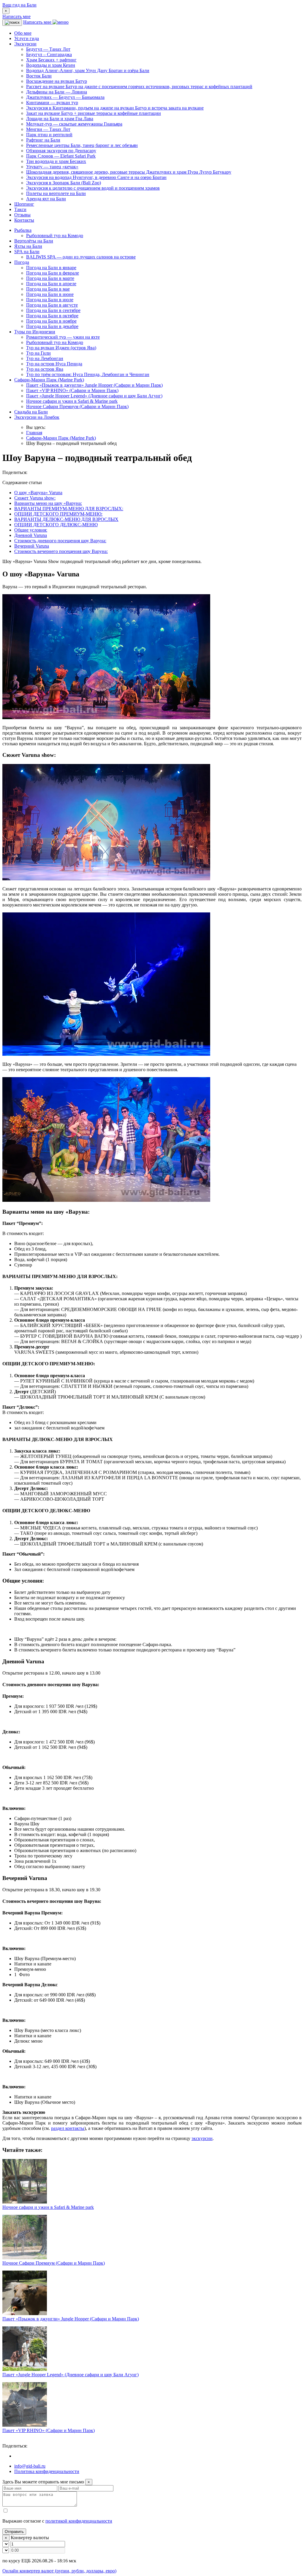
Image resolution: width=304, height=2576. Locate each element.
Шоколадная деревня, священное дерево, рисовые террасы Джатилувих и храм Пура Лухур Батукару (129, 172)
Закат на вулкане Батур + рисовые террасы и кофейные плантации (94, 113)
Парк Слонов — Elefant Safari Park (61, 156)
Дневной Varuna (31, 535)
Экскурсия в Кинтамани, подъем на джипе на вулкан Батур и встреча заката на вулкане (115, 108)
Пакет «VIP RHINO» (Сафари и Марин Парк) (72, 390)
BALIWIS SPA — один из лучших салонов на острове (81, 257)
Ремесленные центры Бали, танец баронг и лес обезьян (82, 145)
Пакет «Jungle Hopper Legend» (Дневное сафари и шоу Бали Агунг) (94, 396)
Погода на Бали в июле (50, 300)
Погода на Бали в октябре (52, 316)
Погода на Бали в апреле (51, 284)
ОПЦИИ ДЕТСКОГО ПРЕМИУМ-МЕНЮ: (58, 514)
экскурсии (202, 2138)
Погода (22, 262)
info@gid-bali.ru (30, 2466)
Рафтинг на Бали (43, 140)
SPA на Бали (27, 252)
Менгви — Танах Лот (48, 129)
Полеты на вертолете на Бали (56, 193)
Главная (34, 433)
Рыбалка (23, 230)
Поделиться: (15, 472)
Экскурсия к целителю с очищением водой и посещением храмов (93, 188)
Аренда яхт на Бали (46, 199)
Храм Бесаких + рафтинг (51, 60)
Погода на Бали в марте (50, 278)
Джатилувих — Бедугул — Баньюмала (65, 97)
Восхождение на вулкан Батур (57, 81)
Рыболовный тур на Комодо (55, 236)
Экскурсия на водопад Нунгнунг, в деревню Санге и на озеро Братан (96, 177)
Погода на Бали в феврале (53, 273)
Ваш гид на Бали (19, 5)
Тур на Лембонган (45, 358)
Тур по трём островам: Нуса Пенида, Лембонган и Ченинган (88, 374)
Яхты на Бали (28, 246)
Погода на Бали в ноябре (51, 321)
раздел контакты (68, 2128)
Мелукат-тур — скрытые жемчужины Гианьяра (74, 124)
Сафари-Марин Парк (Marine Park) (49, 380)
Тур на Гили (38, 353)
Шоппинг (24, 204)
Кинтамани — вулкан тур (52, 103)
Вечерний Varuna (32, 546)
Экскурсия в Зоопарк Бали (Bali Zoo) (64, 183)
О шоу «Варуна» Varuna (38, 493)
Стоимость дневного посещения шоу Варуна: (60, 541)
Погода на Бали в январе (51, 268)
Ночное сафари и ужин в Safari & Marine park (72, 401)
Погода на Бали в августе (52, 305)
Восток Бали (39, 76)
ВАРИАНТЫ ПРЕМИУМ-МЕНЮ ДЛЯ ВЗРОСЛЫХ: (69, 509)
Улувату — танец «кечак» (52, 167)
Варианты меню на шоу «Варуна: (48, 503)
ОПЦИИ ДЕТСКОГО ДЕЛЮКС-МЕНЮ (56, 525)
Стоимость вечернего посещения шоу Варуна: (61, 551)
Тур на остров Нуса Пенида (54, 364)
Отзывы (22, 215)
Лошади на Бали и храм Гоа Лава (60, 119)
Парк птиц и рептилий (49, 135)
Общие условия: (31, 530)
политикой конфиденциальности (79, 2521)
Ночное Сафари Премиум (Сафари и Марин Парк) (77, 406)
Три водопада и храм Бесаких (56, 161)
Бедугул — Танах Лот (48, 49)
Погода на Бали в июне (50, 294)
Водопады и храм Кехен (51, 65)
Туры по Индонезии (35, 332)
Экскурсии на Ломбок (37, 417)
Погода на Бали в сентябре (53, 310)
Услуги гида (27, 38)
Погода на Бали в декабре (52, 326)
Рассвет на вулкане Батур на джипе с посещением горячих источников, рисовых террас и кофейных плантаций (139, 87)
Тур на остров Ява (45, 369)
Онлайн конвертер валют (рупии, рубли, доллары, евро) (59, 2571)
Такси (20, 209)
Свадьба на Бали (31, 412)
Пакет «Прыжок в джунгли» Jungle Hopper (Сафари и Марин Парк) (94, 385)
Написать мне (16, 16)
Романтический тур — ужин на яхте (63, 337)
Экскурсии (25, 44)
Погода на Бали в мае (48, 289)
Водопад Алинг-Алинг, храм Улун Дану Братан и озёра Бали (88, 70)
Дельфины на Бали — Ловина (57, 92)
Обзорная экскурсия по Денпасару (61, 151)
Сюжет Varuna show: (35, 498)
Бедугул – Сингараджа (49, 54)
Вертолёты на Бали (34, 241)
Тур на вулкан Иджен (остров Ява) (61, 348)
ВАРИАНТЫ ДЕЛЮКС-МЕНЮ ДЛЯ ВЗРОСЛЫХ (66, 519)
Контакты (24, 220)
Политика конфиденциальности (47, 2471)
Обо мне (23, 33)
